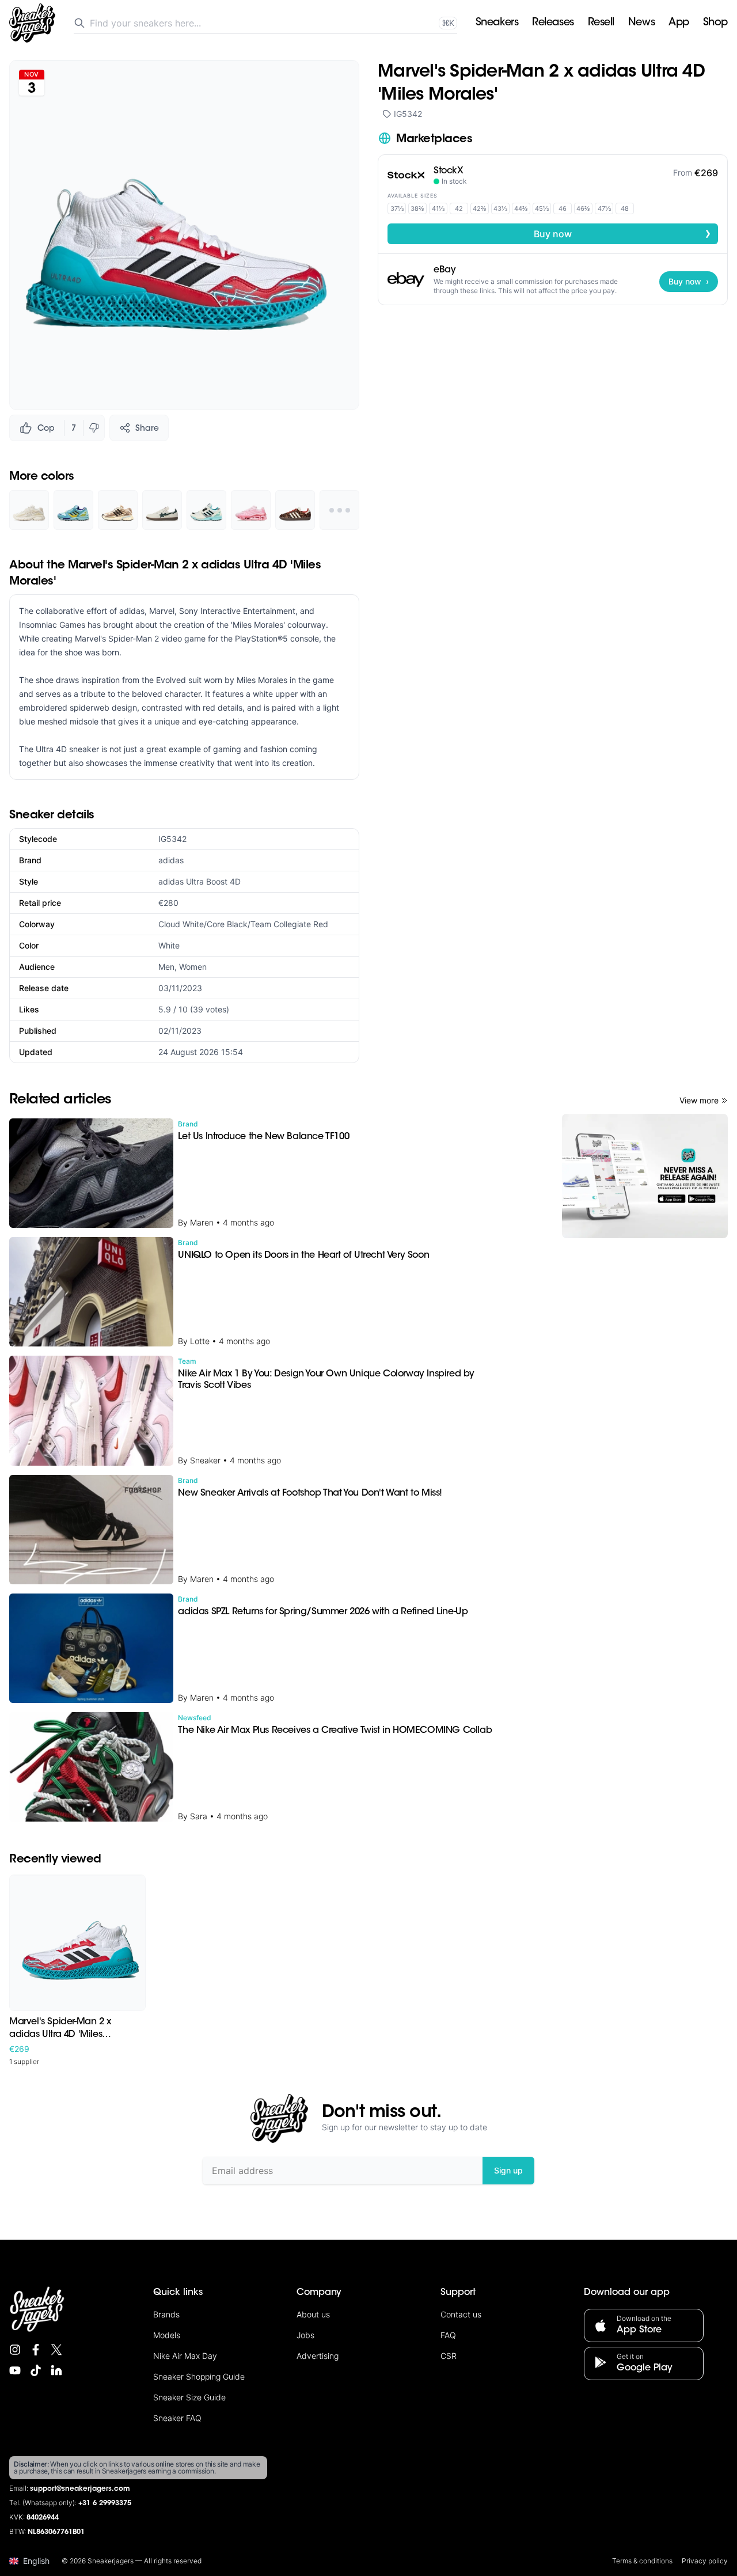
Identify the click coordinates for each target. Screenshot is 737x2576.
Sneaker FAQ (177, 2418)
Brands (166, 2314)
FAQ (448, 2335)
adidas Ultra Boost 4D (200, 881)
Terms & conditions (642, 2561)
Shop (715, 23)
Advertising (318, 2356)
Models (167, 2335)
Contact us (461, 2314)
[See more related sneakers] (339, 510)
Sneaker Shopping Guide (199, 2376)
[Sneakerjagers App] (645, 1176)
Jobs (305, 2335)
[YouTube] (15, 2370)
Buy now (622, 233)
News (641, 23)
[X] (56, 2350)
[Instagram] (15, 2350)
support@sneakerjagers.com (80, 2489)
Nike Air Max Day (185, 2356)
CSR (449, 2356)
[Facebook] (36, 2350)
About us (313, 2314)
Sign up (508, 2170)
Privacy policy (705, 2561)
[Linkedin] (56, 2370)
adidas (171, 860)
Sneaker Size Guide (189, 2397)
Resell (601, 23)
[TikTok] (36, 2370)
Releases (553, 23)
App (679, 23)
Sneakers (497, 23)
